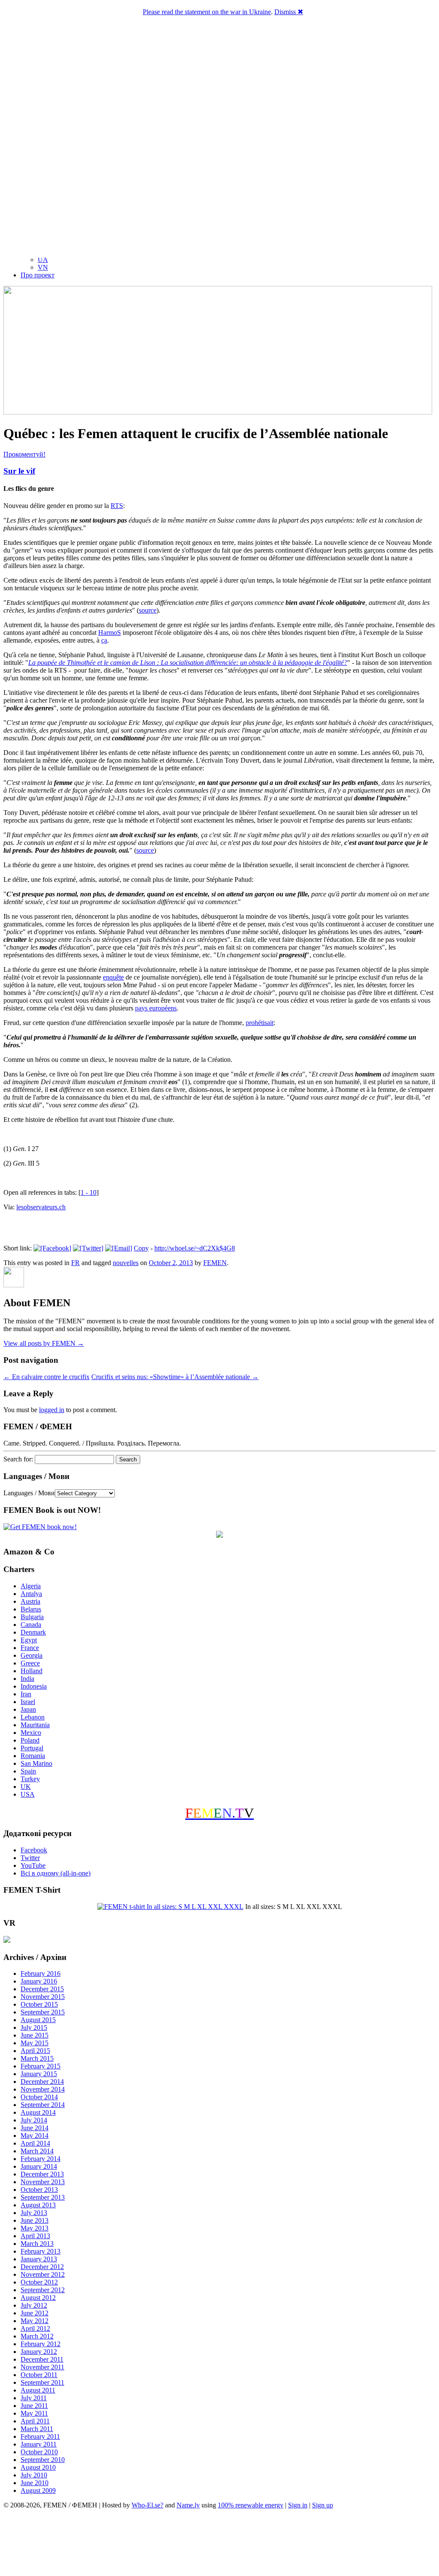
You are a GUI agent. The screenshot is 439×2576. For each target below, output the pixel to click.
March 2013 (37, 2244)
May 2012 (35, 2321)
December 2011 (42, 2359)
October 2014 (39, 2097)
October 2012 (39, 2282)
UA (43, 260)
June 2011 (34, 2406)
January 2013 (39, 2259)
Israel (28, 1702)
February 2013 (41, 2251)
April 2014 (35, 2143)
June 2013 (35, 2220)
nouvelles (126, 1263)
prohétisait (260, 1023)
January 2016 (39, 1981)
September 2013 (43, 2197)
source (148, 610)
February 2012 (41, 2344)
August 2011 (38, 2390)
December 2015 (42, 1989)
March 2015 (37, 2058)
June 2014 (35, 2128)
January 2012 (39, 2352)
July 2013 (34, 2213)
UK (26, 1787)
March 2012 (37, 2336)
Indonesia (34, 1686)
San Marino (36, 1763)
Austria (30, 1601)
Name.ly (188, 2505)
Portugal (32, 1748)
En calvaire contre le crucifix (47, 1377)
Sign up (323, 2505)
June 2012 (35, 2313)
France (30, 1648)
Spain (28, 1771)
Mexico (31, 1733)
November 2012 (43, 2274)
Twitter (30, 1858)
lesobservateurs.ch (41, 1207)
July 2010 (34, 2475)
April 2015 (35, 2051)
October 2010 (39, 2452)
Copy (141, 1248)
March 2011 (37, 2429)
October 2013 (39, 2190)
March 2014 (37, 2151)
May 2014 (35, 2136)
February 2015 (41, 2066)
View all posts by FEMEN (44, 1343)
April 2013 (35, 2236)
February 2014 (41, 2159)
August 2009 (38, 2490)
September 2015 (43, 2012)
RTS (117, 506)
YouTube (33, 1865)
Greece (30, 1663)
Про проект (38, 275)
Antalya (31, 1594)
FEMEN (215, 1263)
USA (28, 1794)
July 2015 (34, 2027)
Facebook (34, 1850)
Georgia (32, 1655)
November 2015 (43, 1997)
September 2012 (43, 2290)
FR (75, 1263)
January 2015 (39, 2074)
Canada (31, 1625)
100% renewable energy (251, 2505)
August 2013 (38, 2205)
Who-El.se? (147, 2505)
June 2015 (35, 2035)
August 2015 (38, 2020)
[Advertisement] (219, 2544)
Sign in (298, 2505)
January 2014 (39, 2166)
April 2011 (35, 2421)
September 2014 (43, 2105)
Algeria (31, 1586)
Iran (26, 1694)
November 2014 (43, 2089)
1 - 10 (89, 1192)
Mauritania (35, 1725)
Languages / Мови (29, 1493)
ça (104, 640)
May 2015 (35, 2043)
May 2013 (35, 2228)
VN (43, 267)
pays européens (156, 1008)
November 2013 (43, 2182)
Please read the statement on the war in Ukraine (207, 12)
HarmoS (110, 633)
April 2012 (35, 2328)
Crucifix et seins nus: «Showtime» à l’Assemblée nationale (175, 1377)
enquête (113, 977)
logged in (52, 1410)
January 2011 (39, 2444)
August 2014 (38, 2112)
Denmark (33, 1632)
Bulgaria (32, 1617)
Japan (28, 1709)
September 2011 (42, 2382)
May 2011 (34, 2413)
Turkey (30, 1779)
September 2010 (43, 2460)
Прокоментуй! (24, 454)
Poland (30, 1740)
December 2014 (42, 2082)
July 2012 (34, 2305)
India (27, 1679)
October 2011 (39, 2375)
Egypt (29, 1640)
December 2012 (42, 2267)
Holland (32, 1671)
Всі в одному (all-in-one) (56, 1873)
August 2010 (38, 2467)
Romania (33, 1756)
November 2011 (42, 2367)
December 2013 (42, 2174)
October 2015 (39, 2004)
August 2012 (38, 2298)
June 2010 (35, 2483)
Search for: (18, 1459)
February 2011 (40, 2436)
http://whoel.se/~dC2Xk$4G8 (195, 1248)
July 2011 (34, 2398)
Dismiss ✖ (289, 12)
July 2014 (34, 2120)
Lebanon (33, 1717)
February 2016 (41, 1973)
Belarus (31, 1609)
